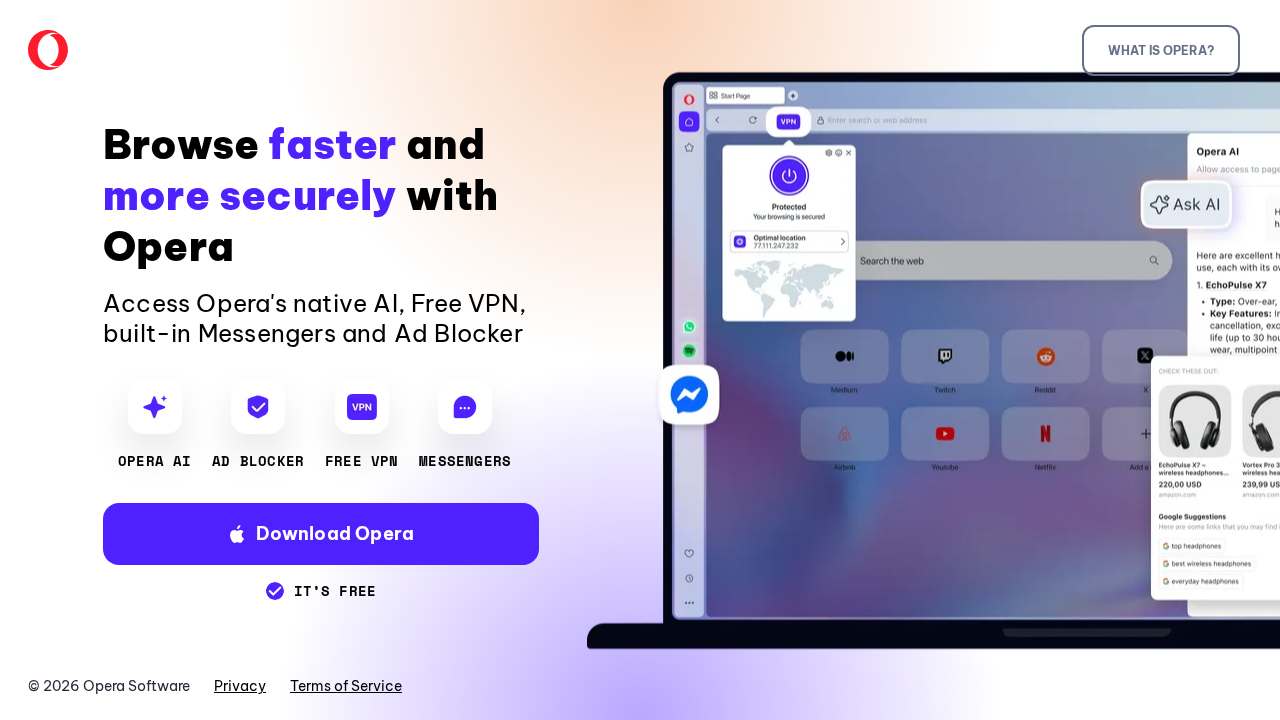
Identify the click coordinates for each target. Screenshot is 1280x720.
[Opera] (48, 50)
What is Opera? (1161, 50)
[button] (321, 534)
